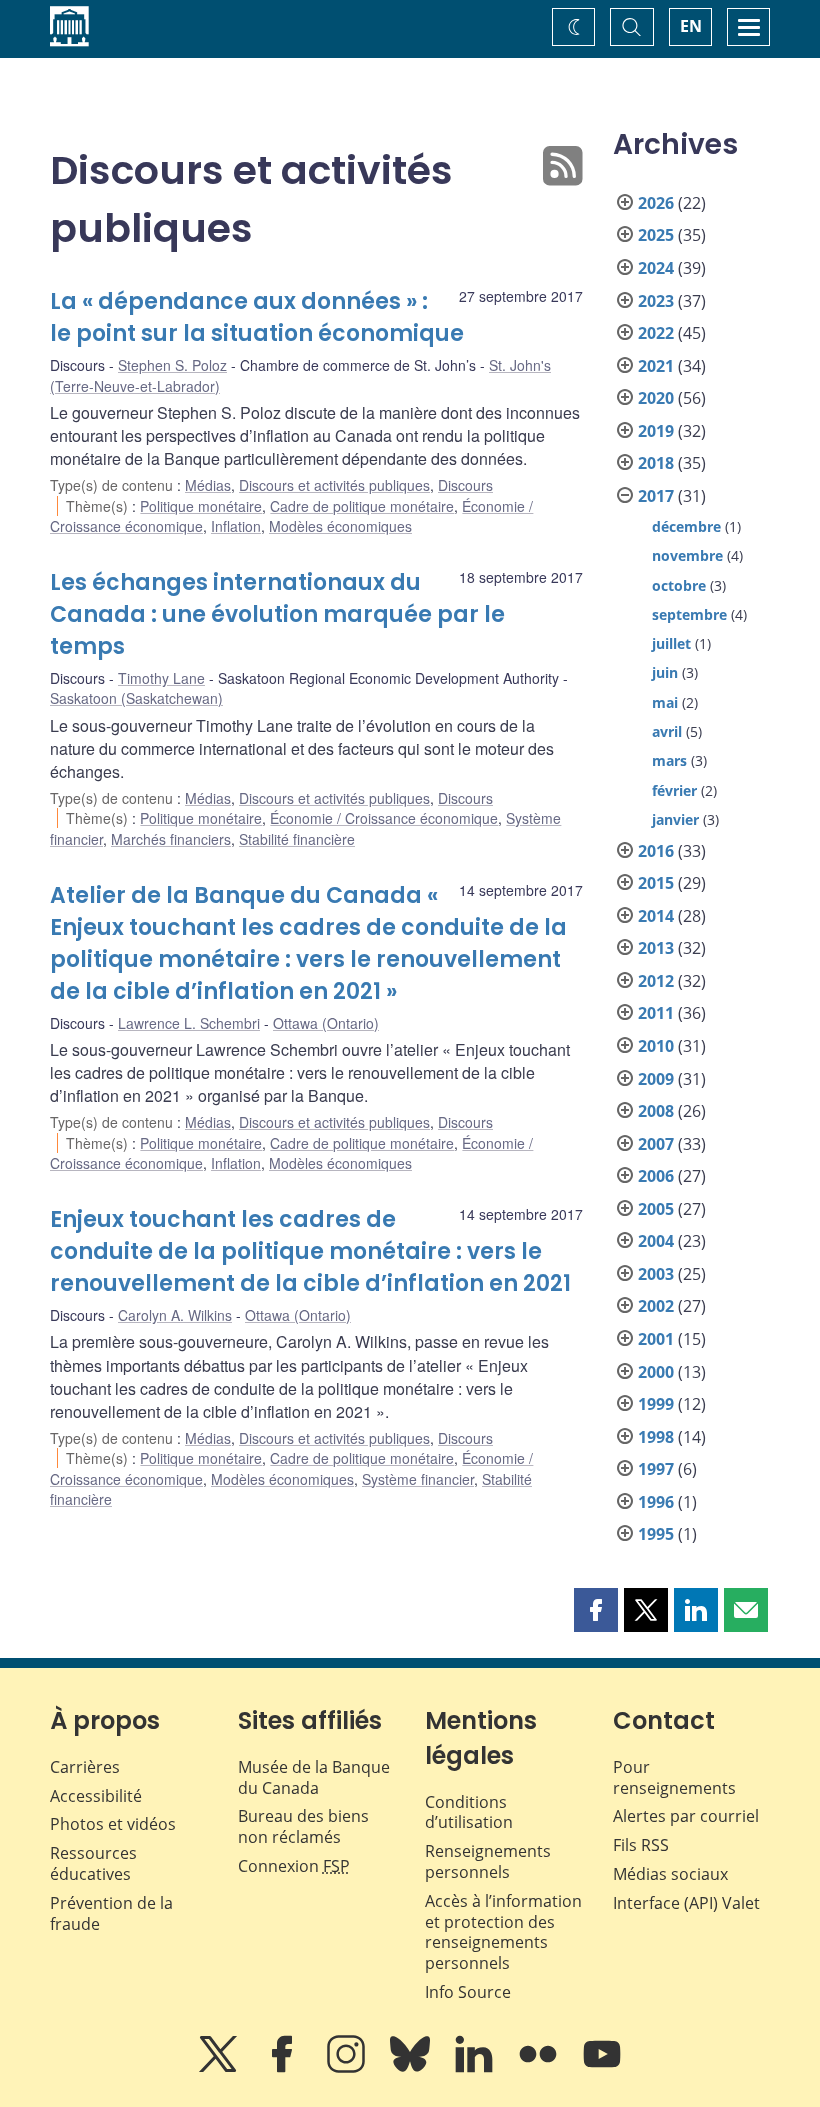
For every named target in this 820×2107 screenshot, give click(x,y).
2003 (656, 1274)
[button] (596, 1610)
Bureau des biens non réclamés (303, 1826)
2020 (656, 398)
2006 (656, 1176)
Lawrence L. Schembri (189, 1023)
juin (665, 672)
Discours (465, 485)
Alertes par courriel (686, 1816)
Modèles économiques (340, 526)
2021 (656, 366)
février (674, 790)
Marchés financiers (171, 839)
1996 (656, 1502)
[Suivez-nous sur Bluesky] (412, 2068)
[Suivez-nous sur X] (220, 2068)
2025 (656, 235)
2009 (656, 1079)
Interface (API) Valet (686, 1903)
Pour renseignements (674, 1777)
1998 (656, 1437)
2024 (656, 268)
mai (665, 702)
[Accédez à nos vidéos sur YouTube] (602, 2068)
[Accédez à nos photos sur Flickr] (540, 2068)
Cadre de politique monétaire (362, 506)
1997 (656, 1469)
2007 (656, 1144)
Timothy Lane (161, 678)
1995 (656, 1534)
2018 (656, 463)
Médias (208, 485)
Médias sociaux (670, 1874)
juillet (671, 643)
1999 (656, 1404)
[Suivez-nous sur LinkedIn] (476, 2068)
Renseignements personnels (488, 1861)
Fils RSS (641, 1845)
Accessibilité (96, 1796)
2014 (656, 916)
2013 (656, 948)
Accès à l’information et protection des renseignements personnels (503, 1932)
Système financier (418, 1479)
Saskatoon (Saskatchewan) (136, 698)
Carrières (85, 1767)
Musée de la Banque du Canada (314, 1777)
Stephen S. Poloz (172, 365)
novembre (687, 555)
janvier (675, 819)
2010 (656, 1046)
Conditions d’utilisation (469, 1812)
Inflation (236, 526)
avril (667, 731)
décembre (686, 526)
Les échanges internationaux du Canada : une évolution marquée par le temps (277, 614)
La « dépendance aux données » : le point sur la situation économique (257, 317)
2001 (656, 1339)
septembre (689, 614)
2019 (656, 431)
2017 (656, 496)
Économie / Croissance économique (384, 818)
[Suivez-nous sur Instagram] (348, 2068)
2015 (656, 883)
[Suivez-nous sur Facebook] (284, 2068)
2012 (656, 981)
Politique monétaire (201, 506)
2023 (656, 301)
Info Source (468, 1992)
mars (669, 760)
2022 (656, 333)
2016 (656, 851)
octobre (679, 585)
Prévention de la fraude (111, 1913)
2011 (656, 1013)
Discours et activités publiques (334, 485)
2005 (656, 1209)
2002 (656, 1306)
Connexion (294, 1866)
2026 (656, 203)
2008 (656, 1111)
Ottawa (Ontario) (326, 1023)
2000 (656, 1372)
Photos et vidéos (113, 1824)
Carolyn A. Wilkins (175, 1315)
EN (691, 26)
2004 (656, 1241)
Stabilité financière (297, 839)
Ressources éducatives (93, 1863)
